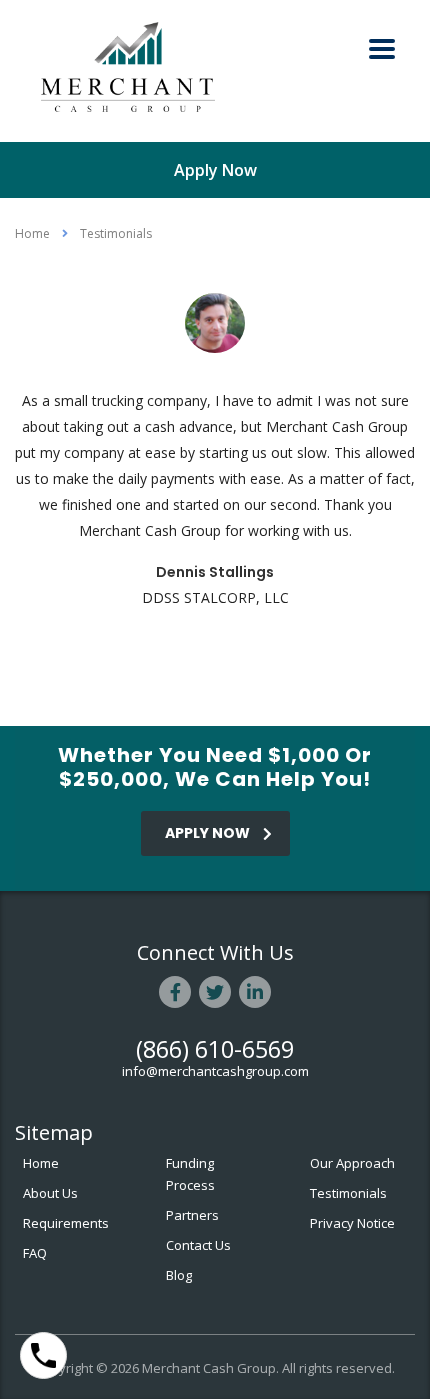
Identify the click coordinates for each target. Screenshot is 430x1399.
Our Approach (352, 1163)
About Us (50, 1193)
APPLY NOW (207, 833)
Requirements (66, 1223)
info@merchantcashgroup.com (215, 1071)
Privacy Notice (352, 1223)
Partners (192, 1215)
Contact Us (198, 1245)
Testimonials (348, 1193)
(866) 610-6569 (215, 1049)
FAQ (35, 1253)
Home (32, 233)
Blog (179, 1275)
